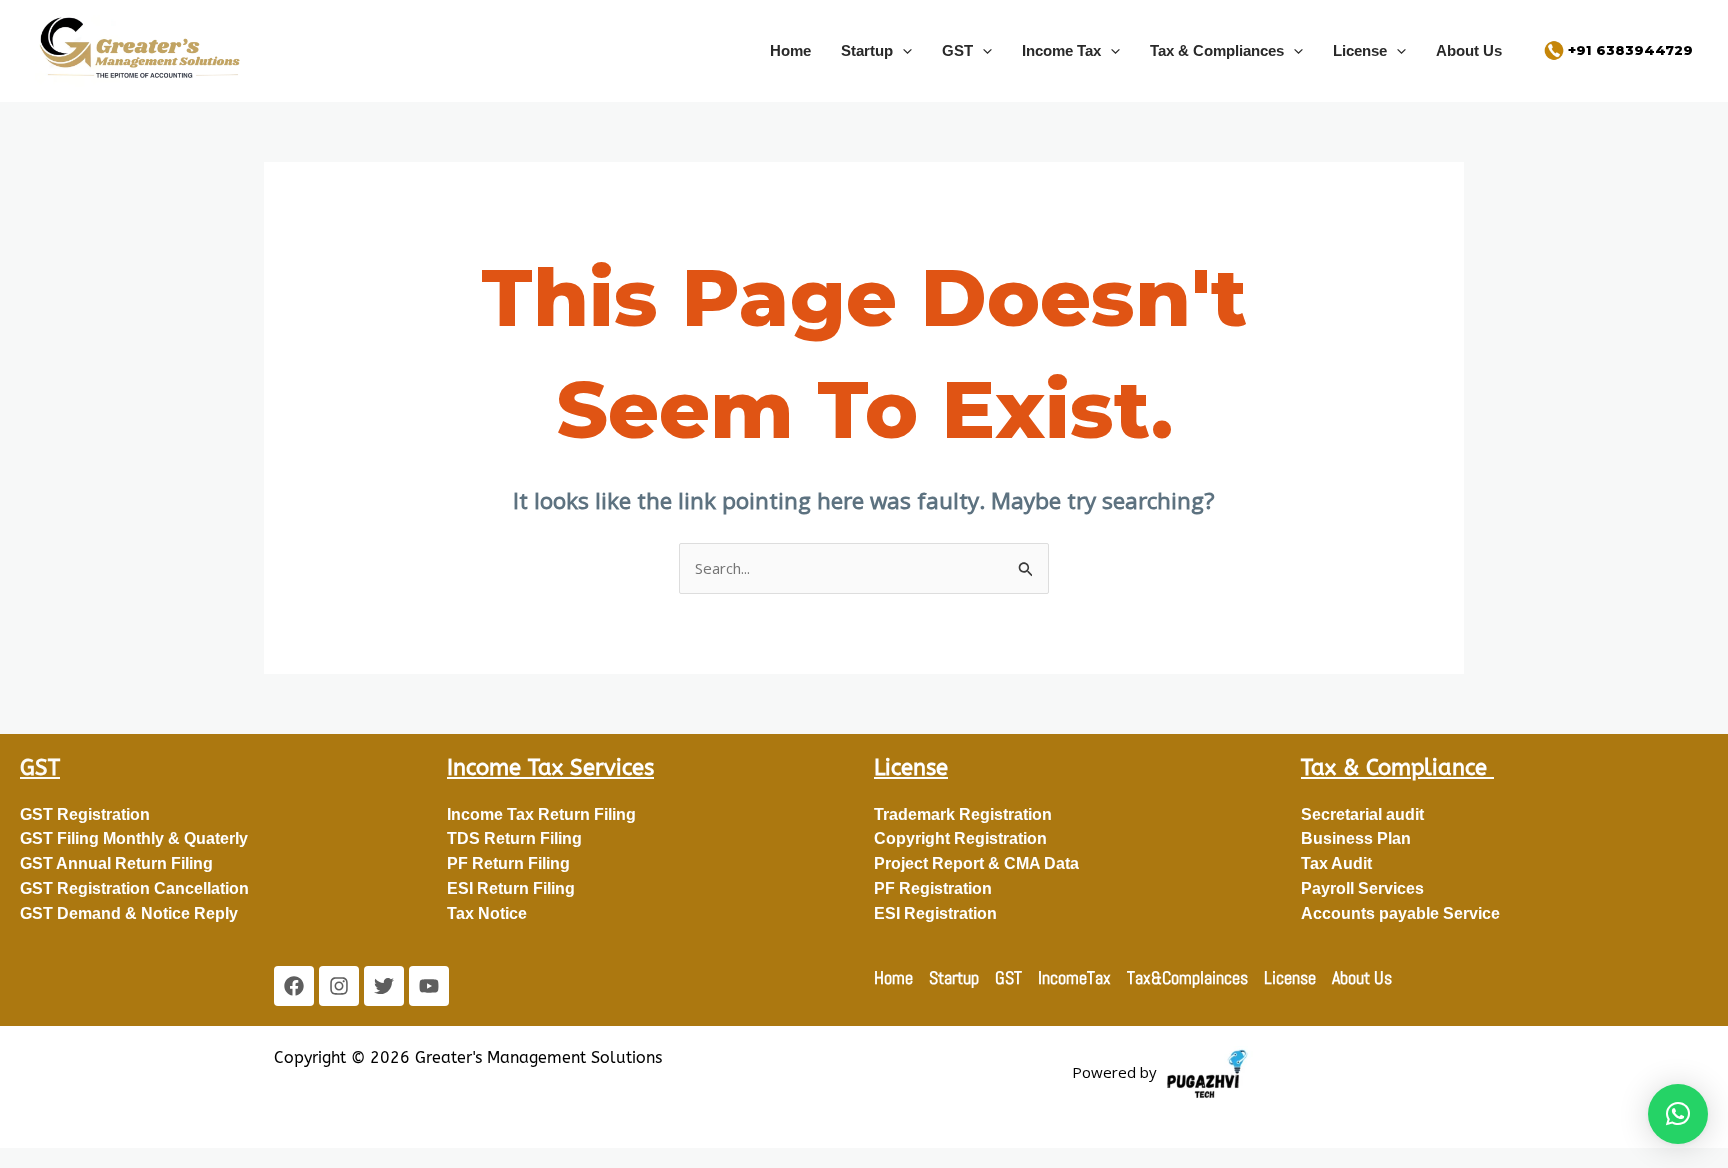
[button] (902, 50)
